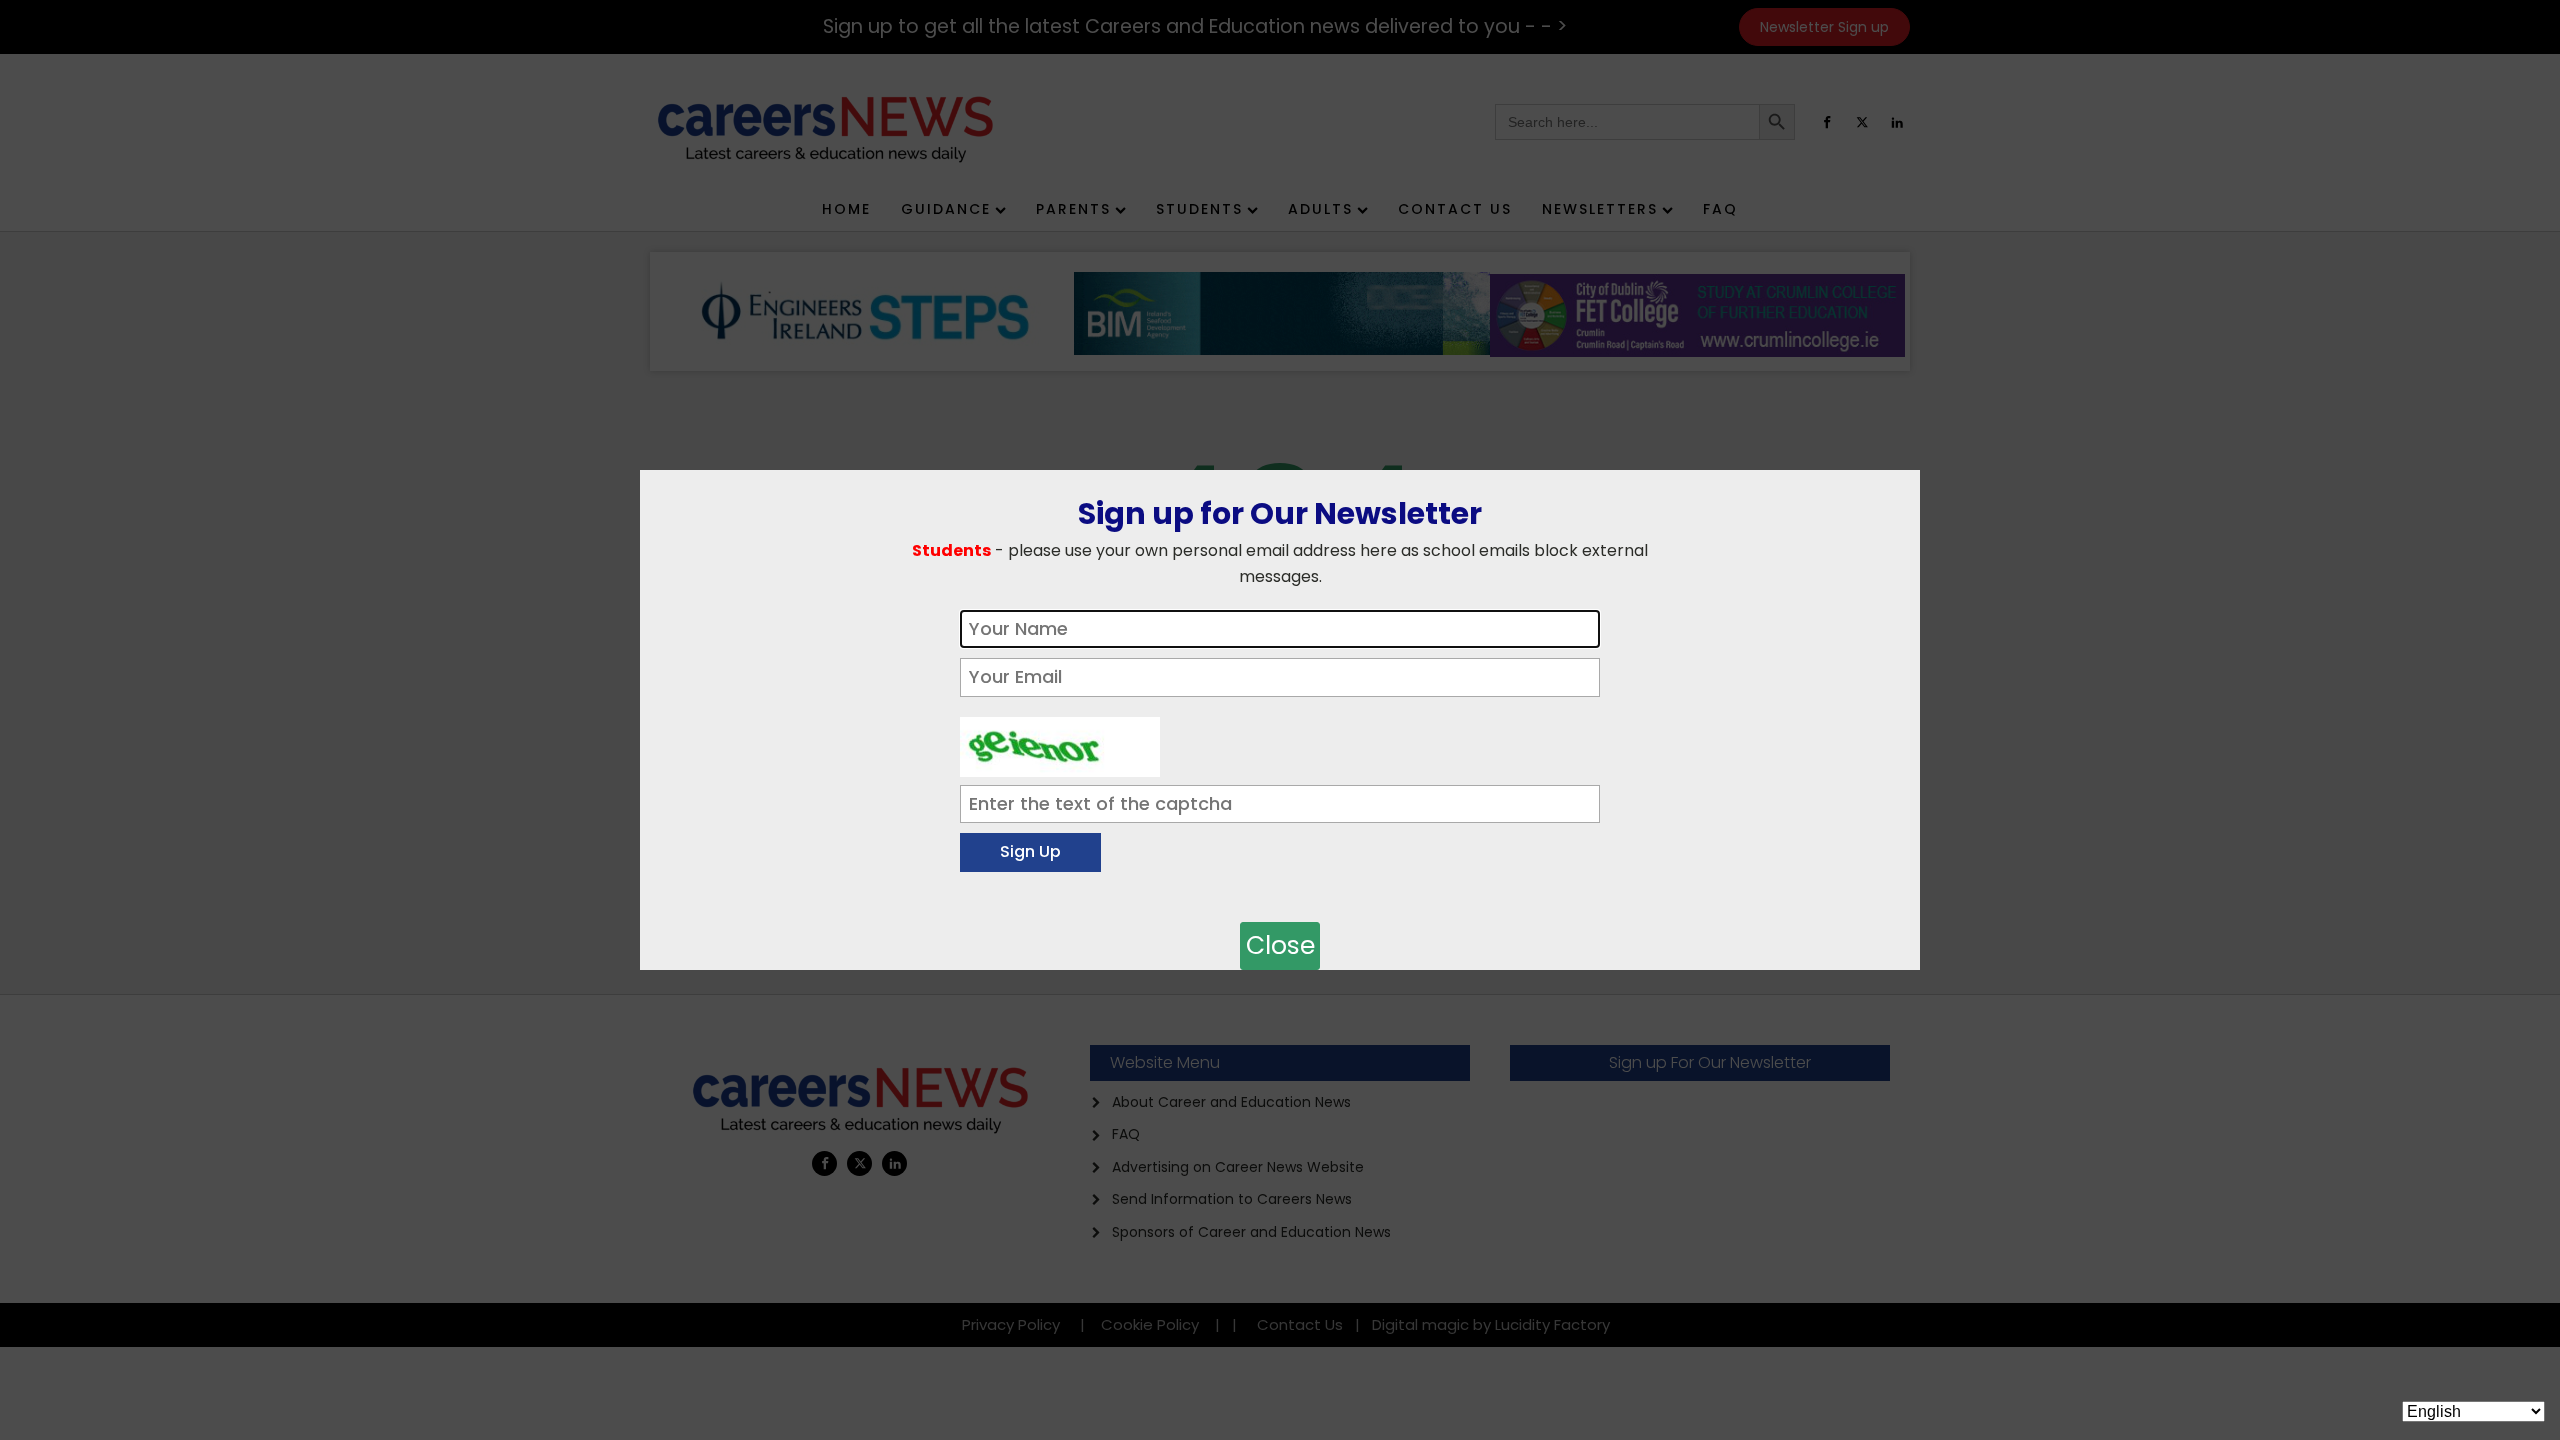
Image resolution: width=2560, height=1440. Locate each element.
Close (1280, 945)
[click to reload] (1060, 742)
